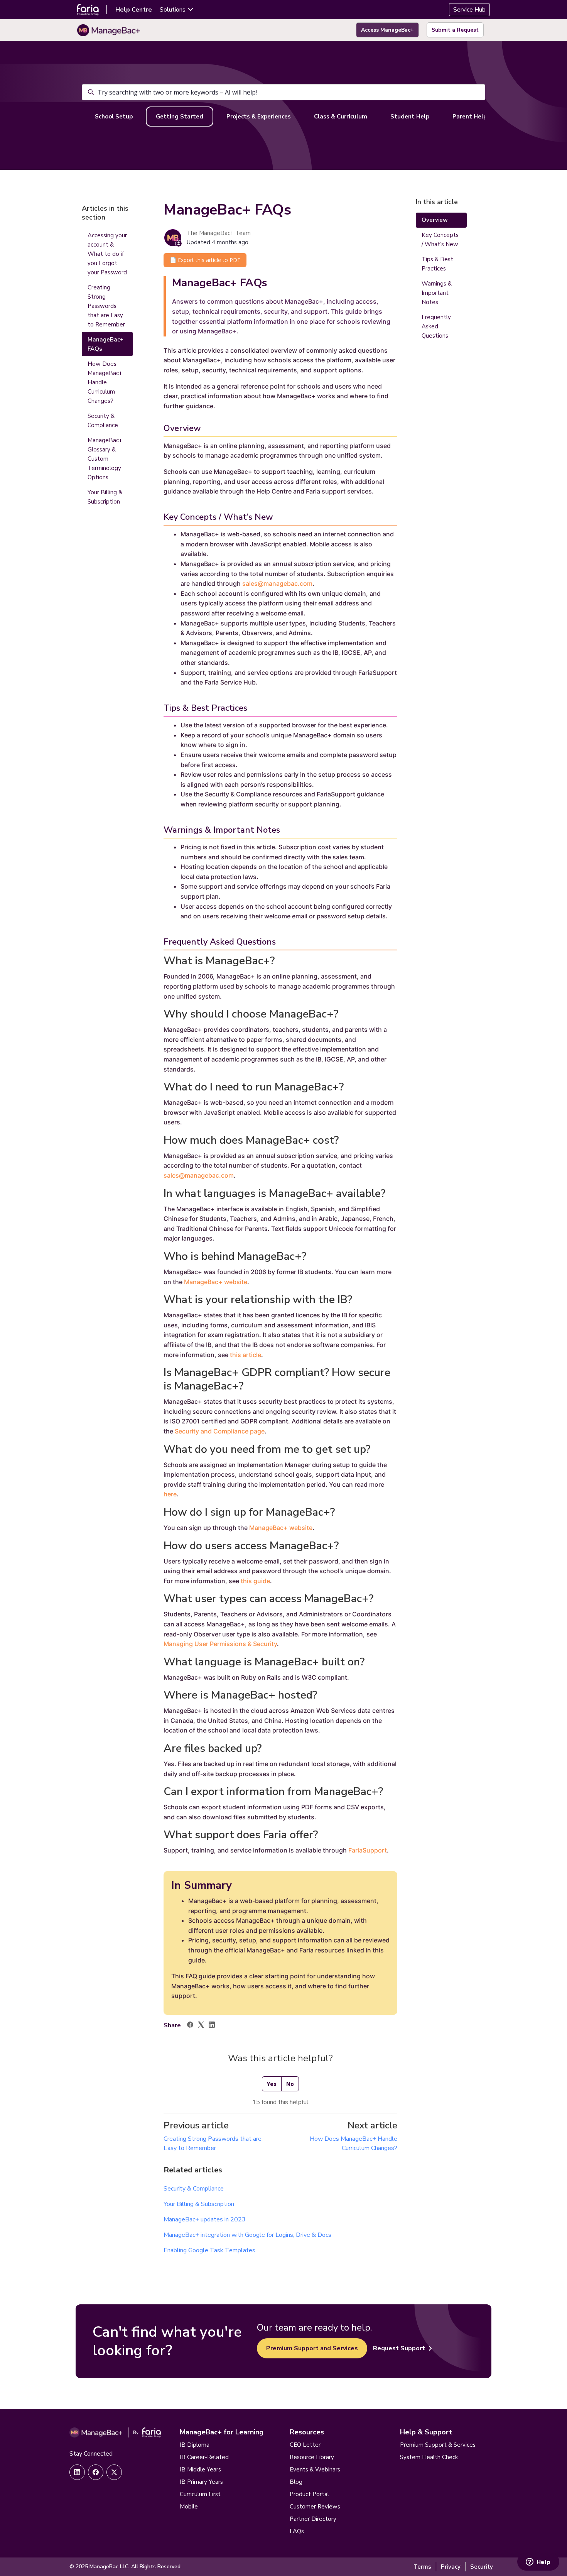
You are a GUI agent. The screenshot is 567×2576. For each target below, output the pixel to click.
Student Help (410, 117)
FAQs (297, 2531)
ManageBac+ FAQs (105, 344)
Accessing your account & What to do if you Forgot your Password (107, 254)
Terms (422, 2567)
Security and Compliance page (220, 1431)
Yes (272, 2084)
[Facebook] (190, 2026)
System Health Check (429, 2457)
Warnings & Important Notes (437, 293)
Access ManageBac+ (387, 30)
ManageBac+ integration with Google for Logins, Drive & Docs (247, 2235)
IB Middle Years (200, 2470)
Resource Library (312, 2457)
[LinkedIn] (212, 2026)
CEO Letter (305, 2445)
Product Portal (309, 2494)
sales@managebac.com (277, 583)
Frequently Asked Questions (436, 326)
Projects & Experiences (259, 117)
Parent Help (470, 117)
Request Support (399, 2348)
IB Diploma (195, 2445)
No (290, 2084)
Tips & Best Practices (437, 264)
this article (246, 1355)
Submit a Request (455, 30)
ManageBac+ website (216, 1282)
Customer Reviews (315, 2507)
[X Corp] (201, 2026)
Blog (296, 2482)
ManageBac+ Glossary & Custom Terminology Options (105, 459)
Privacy (451, 2567)
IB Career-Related (204, 2457)
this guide (255, 1581)
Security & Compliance (194, 2189)
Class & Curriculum (341, 117)
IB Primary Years (201, 2482)
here (170, 1494)
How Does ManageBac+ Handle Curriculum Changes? (105, 382)
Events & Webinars (315, 2470)
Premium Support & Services (438, 2445)
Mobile (189, 2507)
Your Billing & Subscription (199, 2204)
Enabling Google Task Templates (209, 2250)
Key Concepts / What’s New (440, 240)
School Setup (114, 117)
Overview (435, 220)
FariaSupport (368, 1850)
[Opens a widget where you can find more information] (538, 2562)
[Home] (109, 30)
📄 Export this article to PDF (205, 260)
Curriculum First (200, 2494)
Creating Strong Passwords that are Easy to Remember (106, 306)
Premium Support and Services (312, 2348)
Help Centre (134, 10)
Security (482, 2567)
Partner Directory (313, 2519)
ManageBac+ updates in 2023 (205, 2219)
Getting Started (180, 117)
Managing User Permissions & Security (220, 1644)
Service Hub (469, 10)
